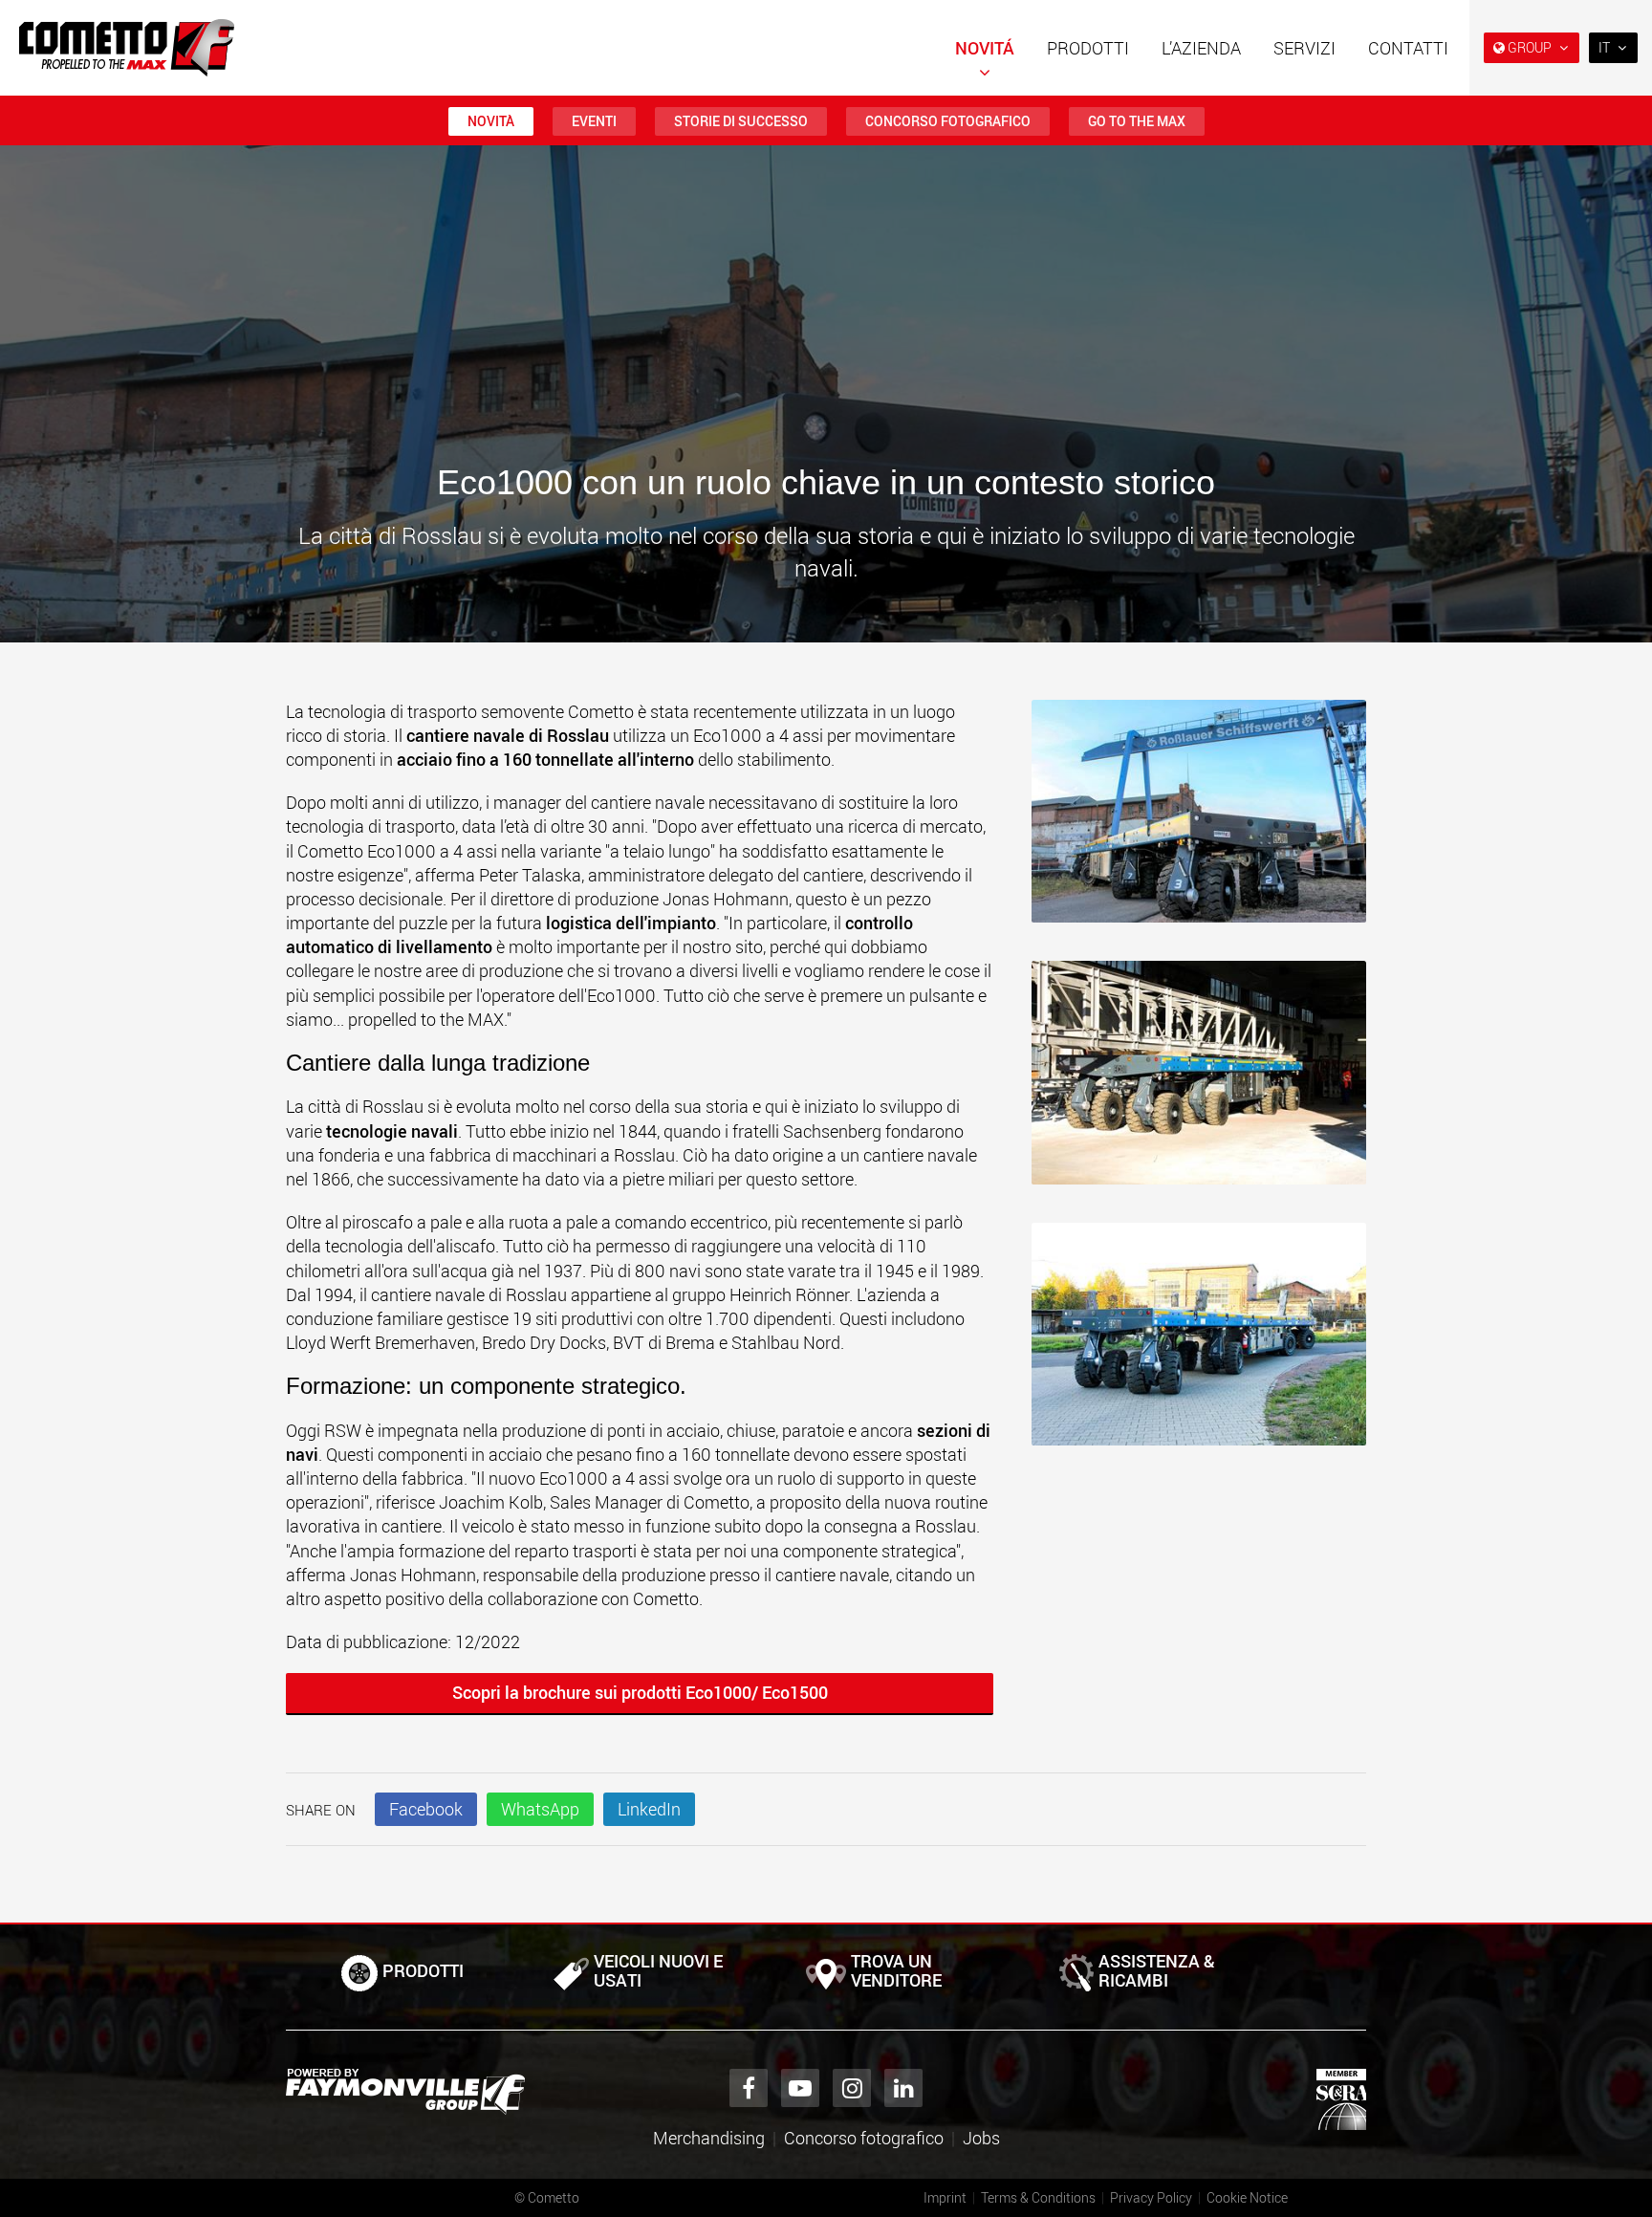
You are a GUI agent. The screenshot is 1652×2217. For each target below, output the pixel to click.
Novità (491, 121)
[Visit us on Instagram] (852, 2088)
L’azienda (1201, 48)
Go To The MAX (1137, 121)
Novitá (985, 48)
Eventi (594, 121)
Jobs (981, 2138)
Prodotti (1088, 48)
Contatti (1408, 48)
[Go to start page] (127, 48)
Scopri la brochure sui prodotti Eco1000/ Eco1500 (640, 1692)
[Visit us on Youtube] (800, 2088)
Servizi (1304, 48)
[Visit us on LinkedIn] (903, 2088)
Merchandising (709, 2138)
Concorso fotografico (948, 121)
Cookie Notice (1247, 2197)
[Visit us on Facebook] (749, 2088)
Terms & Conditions (1038, 2197)
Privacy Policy (1151, 2197)
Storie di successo (741, 121)
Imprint (945, 2197)
